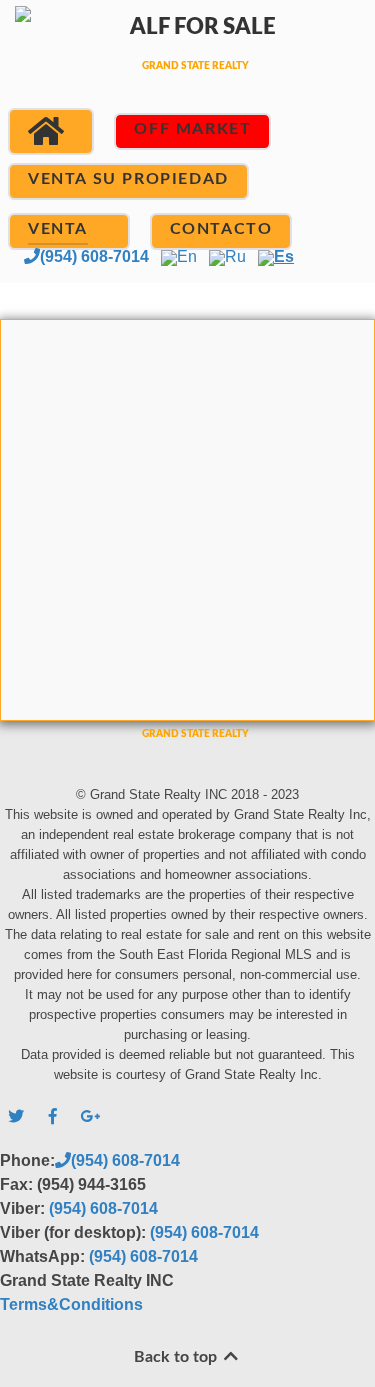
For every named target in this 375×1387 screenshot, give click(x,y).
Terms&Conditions (71, 1304)
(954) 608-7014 (94, 256)
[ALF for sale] (187, 62)
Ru (235, 256)
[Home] (51, 132)
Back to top (177, 1357)
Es (284, 256)
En (187, 256)
